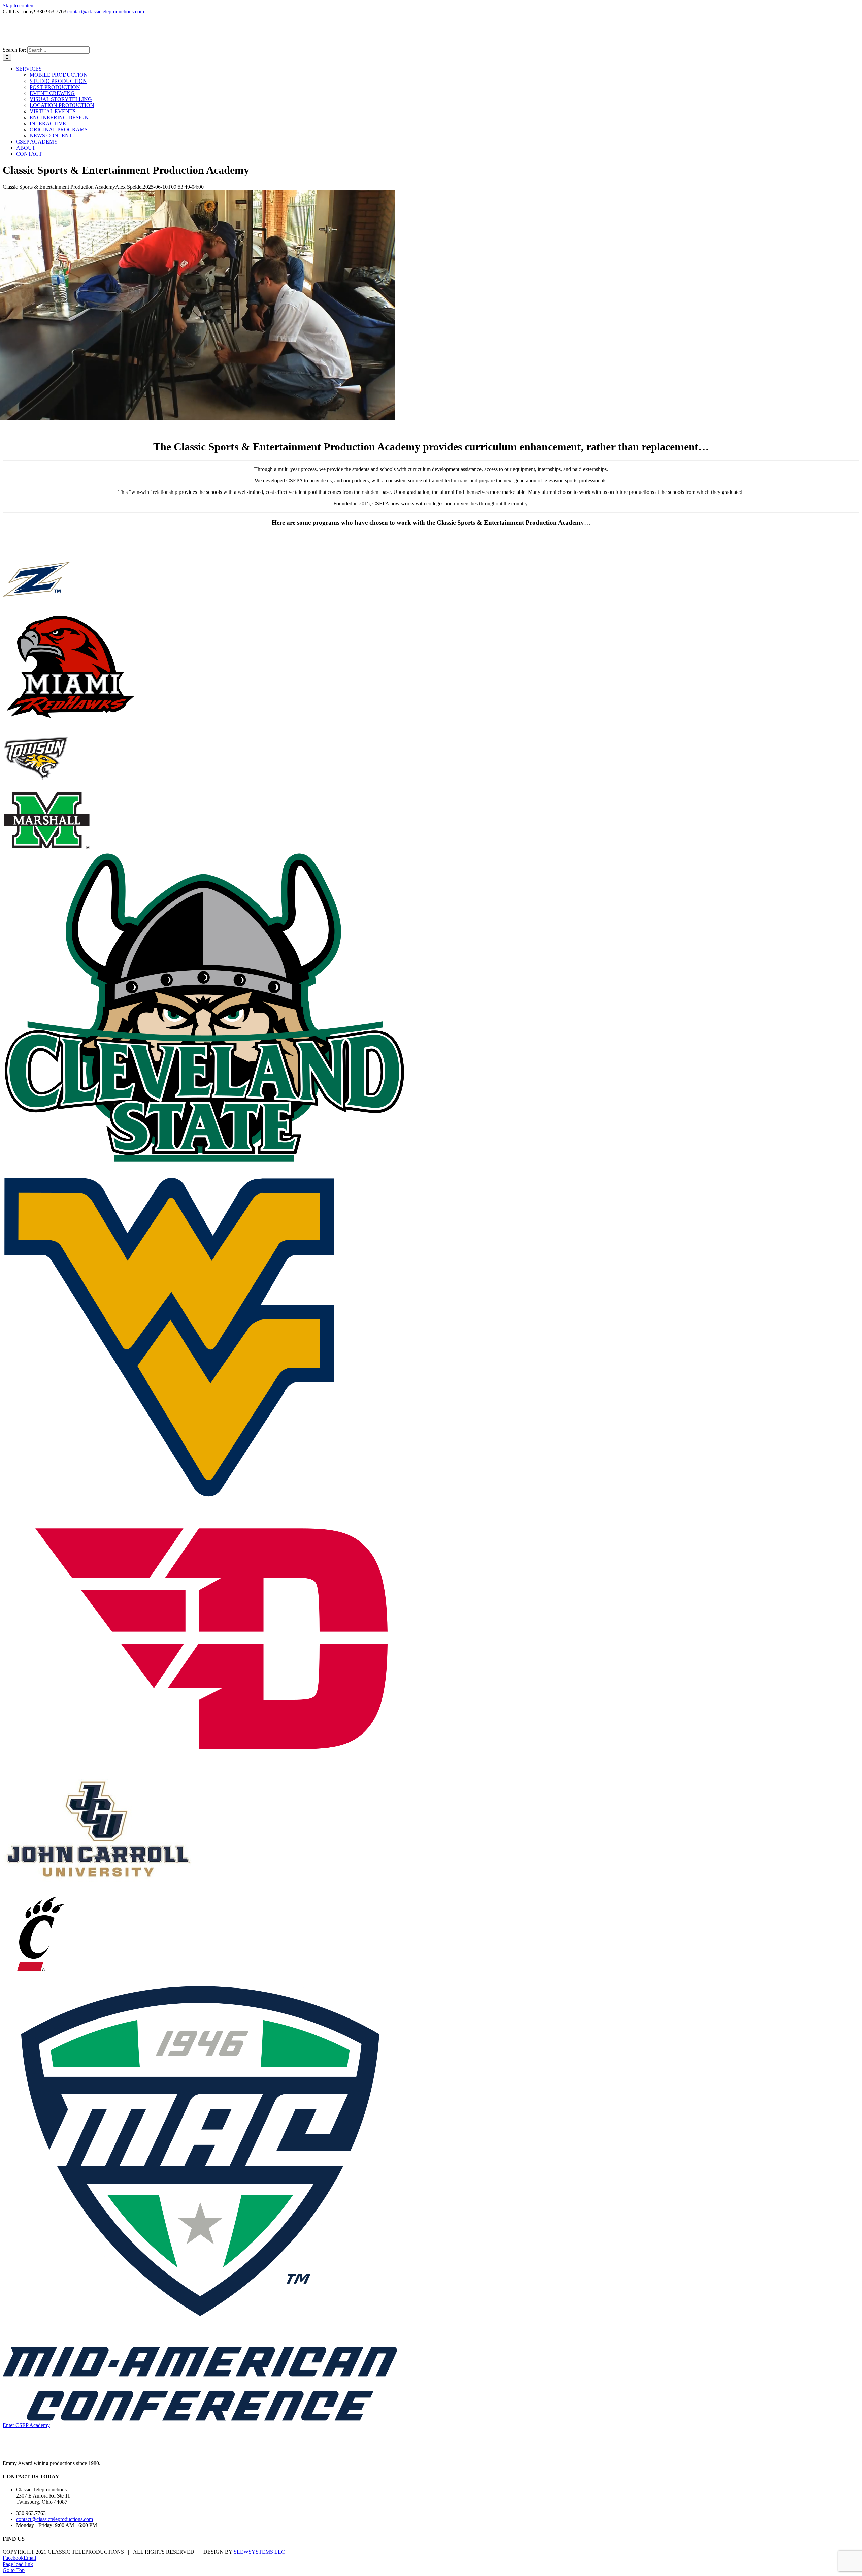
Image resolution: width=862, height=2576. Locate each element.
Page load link (18, 2564)
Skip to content (19, 6)
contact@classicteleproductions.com (106, 12)
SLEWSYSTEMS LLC (259, 2552)
